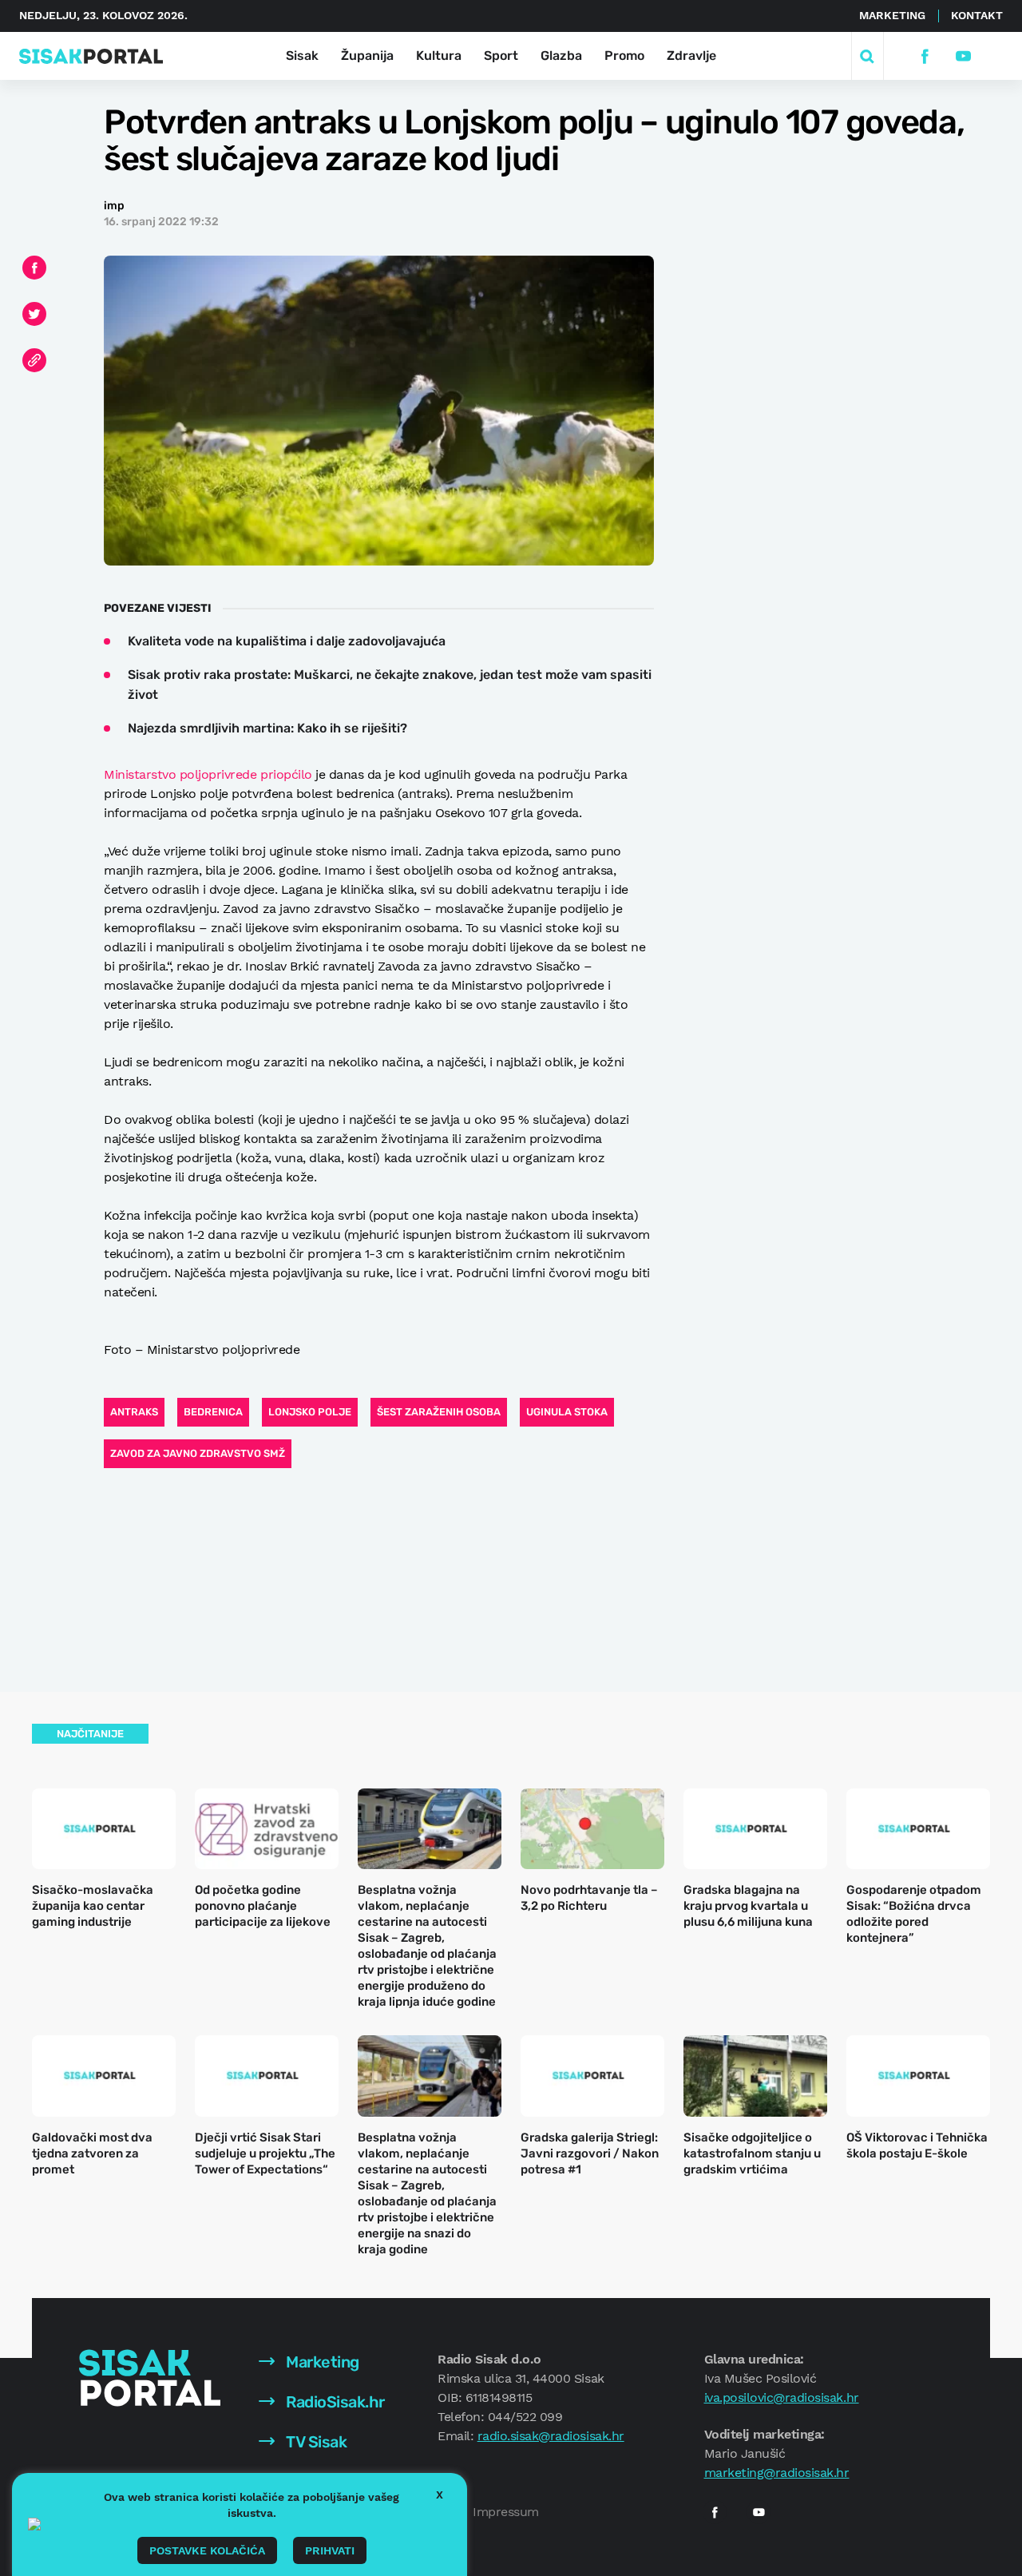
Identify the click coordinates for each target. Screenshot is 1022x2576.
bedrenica (213, 1412)
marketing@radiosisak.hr (777, 2473)
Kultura (439, 56)
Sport (501, 56)
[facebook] (924, 56)
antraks (134, 1412)
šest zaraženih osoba (439, 1412)
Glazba (561, 56)
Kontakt (977, 15)
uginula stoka (567, 1412)
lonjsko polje (310, 1412)
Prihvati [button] (330, 2550)
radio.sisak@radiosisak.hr (551, 2436)
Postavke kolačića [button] (207, 2550)
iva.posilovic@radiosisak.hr (782, 2397)
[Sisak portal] (91, 56)
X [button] (440, 2495)
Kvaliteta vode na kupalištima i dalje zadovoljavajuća (287, 641)
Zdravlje (691, 56)
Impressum (506, 2512)
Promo (624, 56)
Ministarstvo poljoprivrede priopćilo (208, 774)
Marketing (892, 15)
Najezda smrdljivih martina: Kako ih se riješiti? (267, 728)
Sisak (302, 56)
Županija (367, 56)
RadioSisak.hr (334, 2402)
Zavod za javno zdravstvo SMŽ (198, 1453)
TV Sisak (315, 2442)
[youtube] (963, 56)
